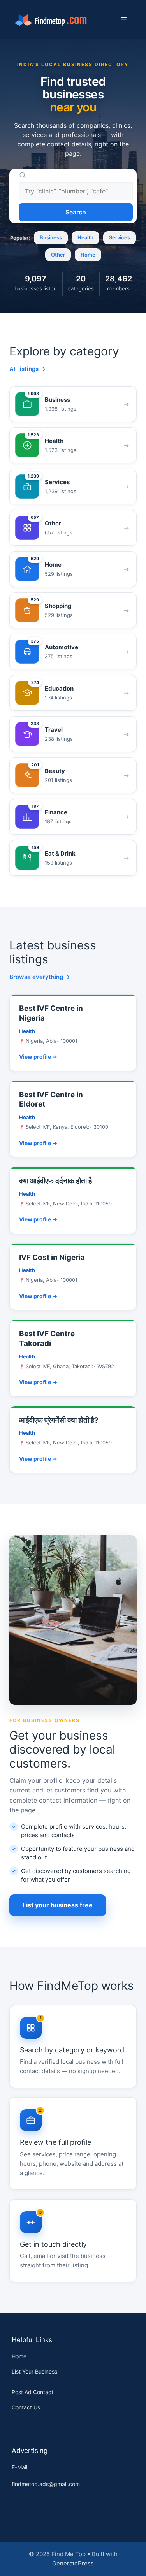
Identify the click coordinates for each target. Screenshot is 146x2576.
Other (58, 255)
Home (88, 255)
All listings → (27, 369)
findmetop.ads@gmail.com (46, 2484)
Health (85, 237)
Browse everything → (40, 977)
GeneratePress (73, 2563)
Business (51, 237)
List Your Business (34, 2371)
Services (120, 237)
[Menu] (124, 19)
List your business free (58, 1905)
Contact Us (26, 2407)
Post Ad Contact (33, 2392)
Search (76, 212)
